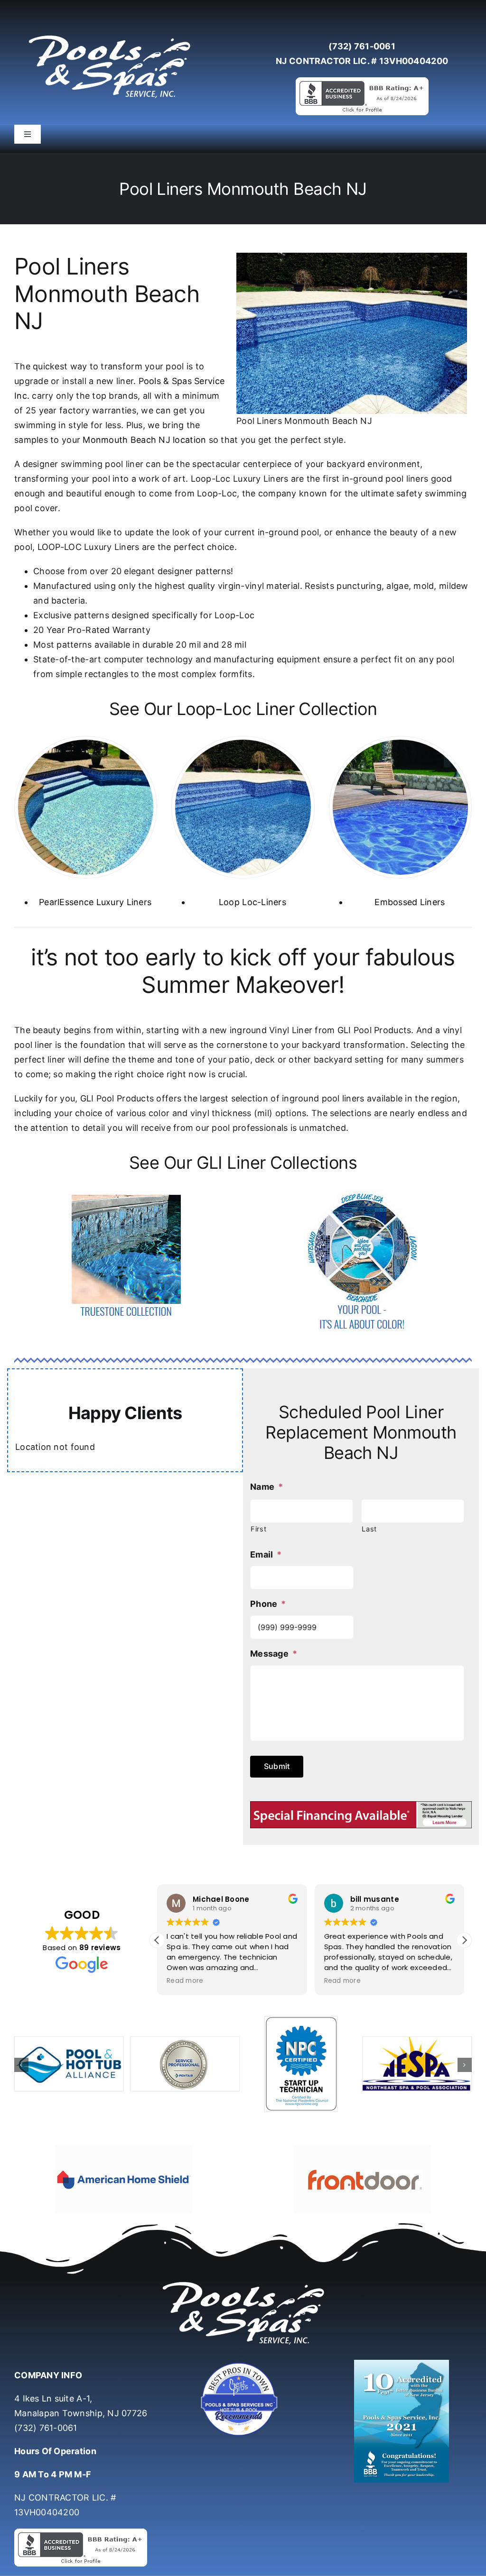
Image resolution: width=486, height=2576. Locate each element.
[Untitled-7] (243, 2364)
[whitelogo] (109, 35)
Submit (277, 1766)
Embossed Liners (410, 902)
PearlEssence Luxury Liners (95, 902)
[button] (464, 1940)
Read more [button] (185, 1981)
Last (369, 1529)
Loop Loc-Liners (252, 902)
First (258, 1529)
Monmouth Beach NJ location (144, 440)
